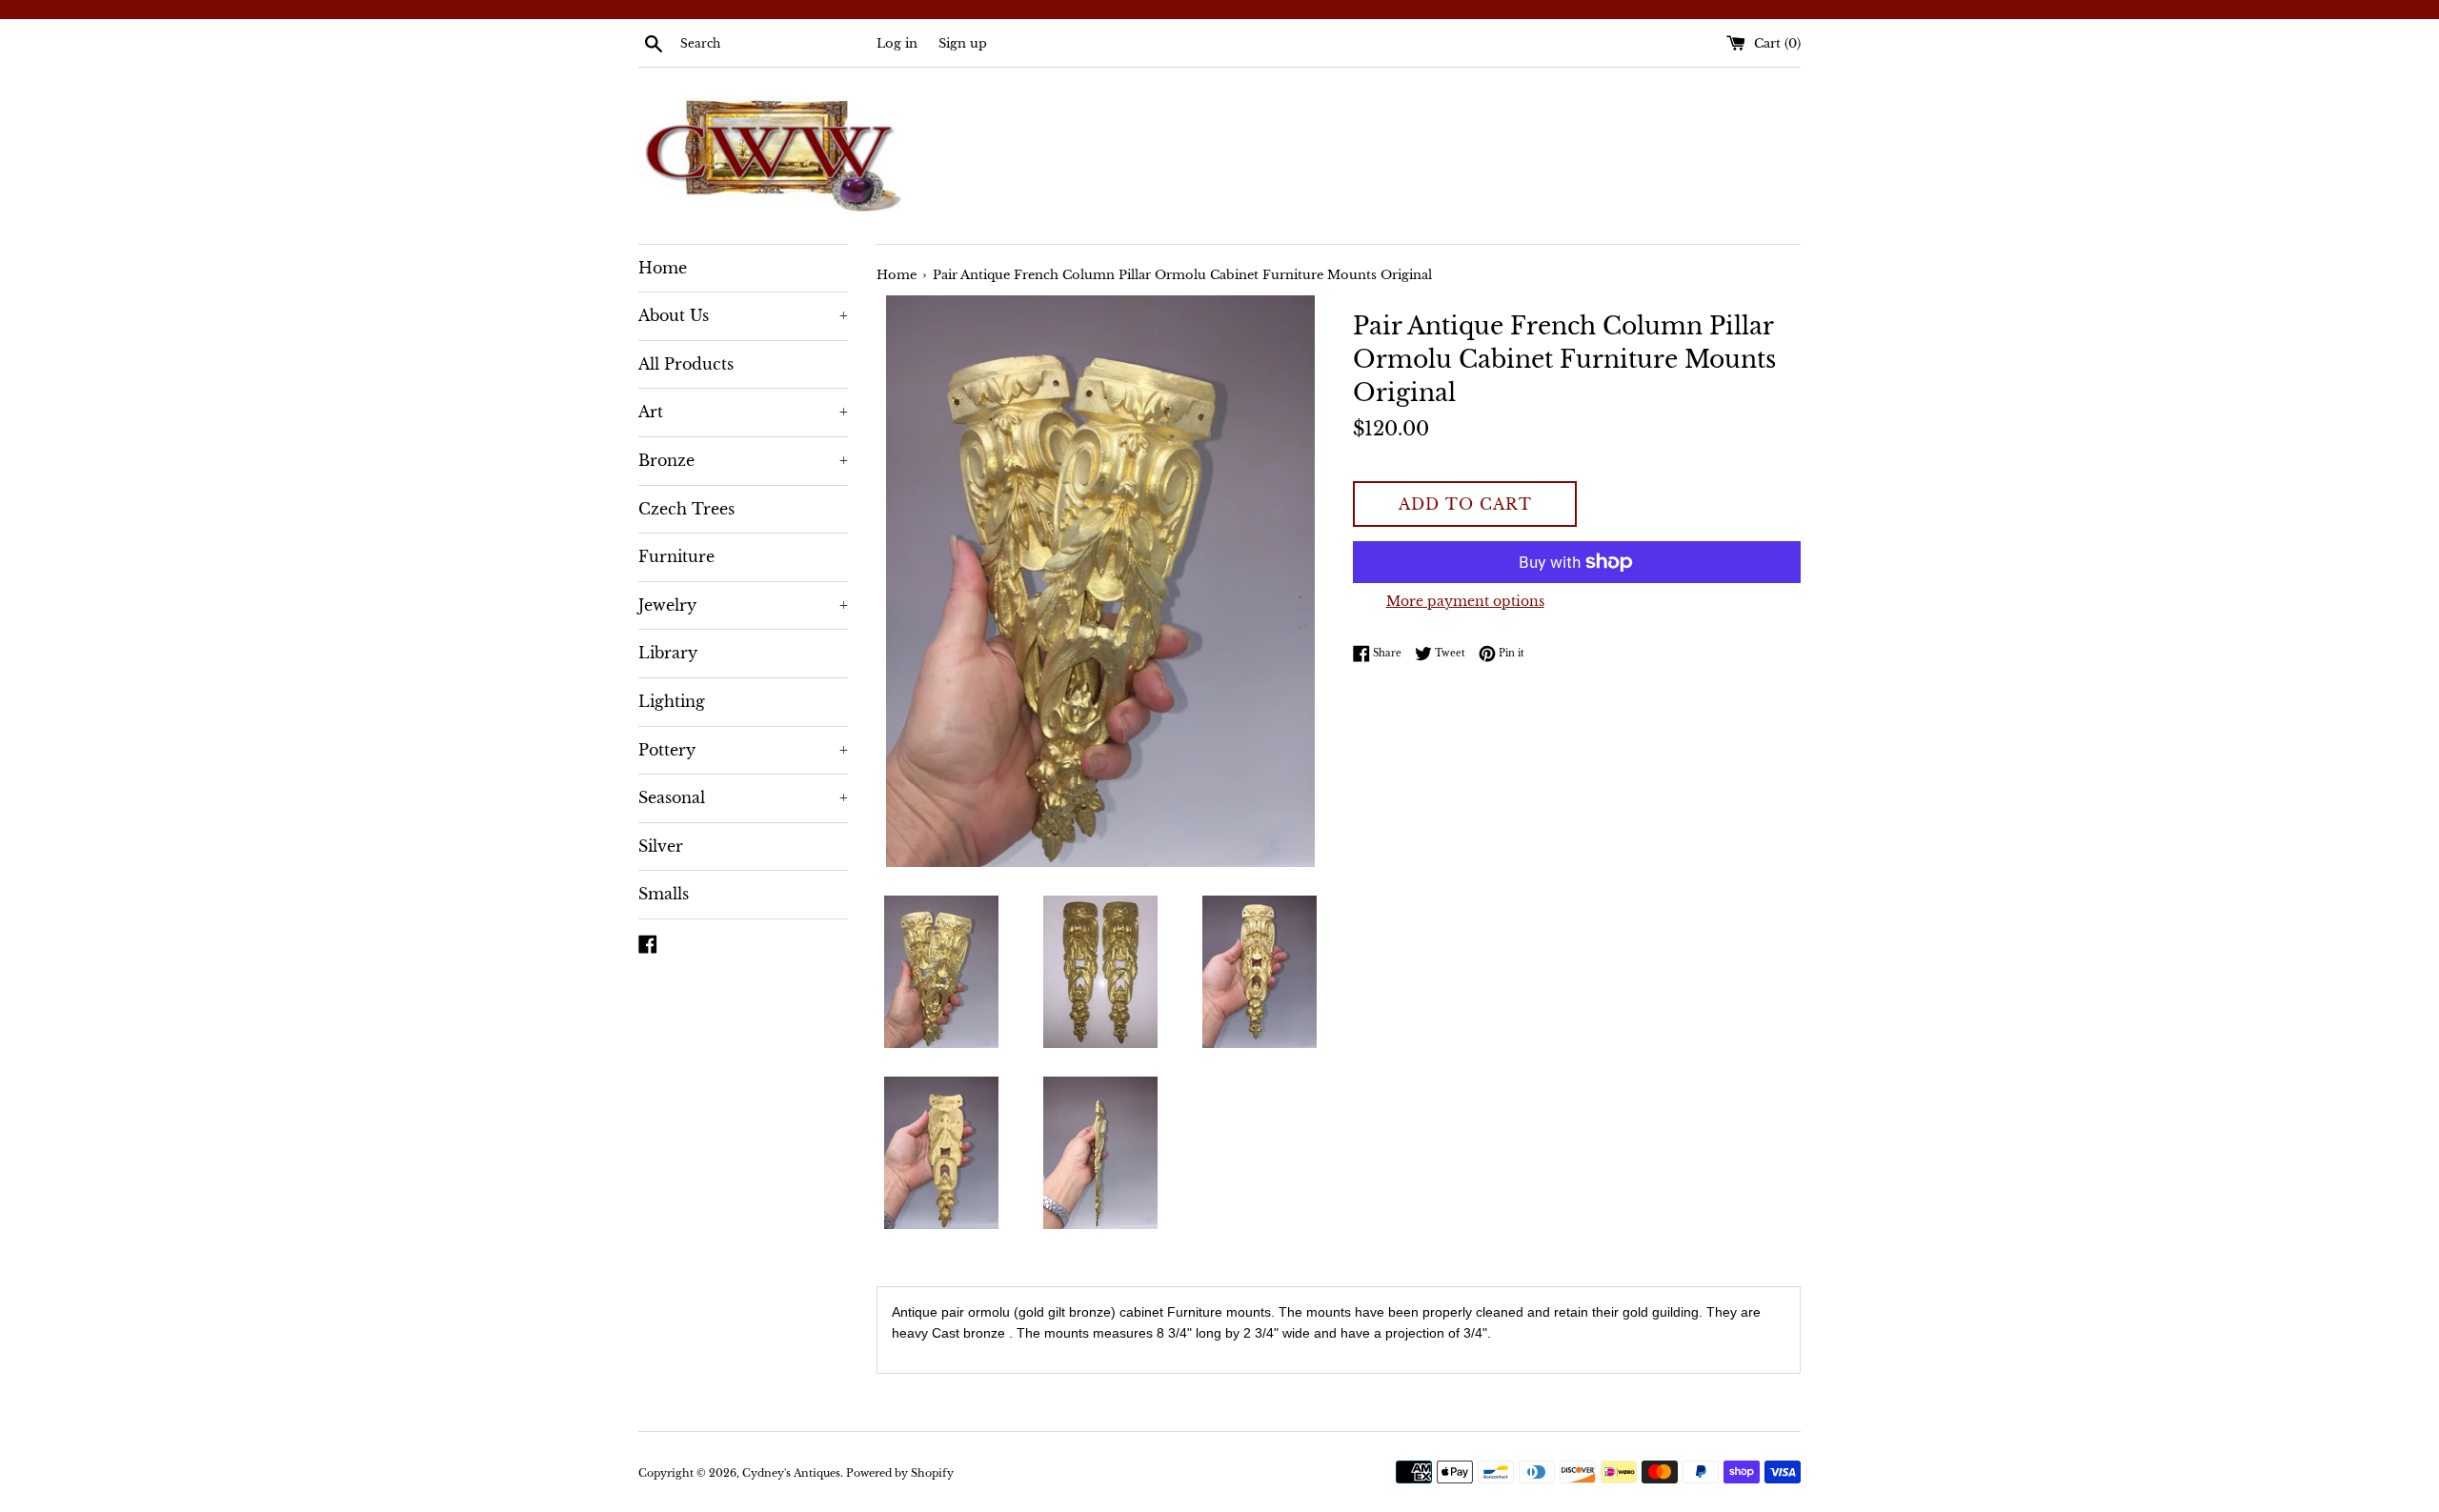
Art (743, 412)
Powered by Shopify (900, 1473)
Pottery (743, 750)
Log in (897, 43)
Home (663, 268)
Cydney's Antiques (791, 1473)
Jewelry (743, 605)
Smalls (664, 894)
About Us (743, 315)
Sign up (963, 43)
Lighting (672, 701)
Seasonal (743, 797)
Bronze (743, 460)
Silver (661, 846)
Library (668, 653)
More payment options (1465, 601)
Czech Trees (686, 509)
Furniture (676, 556)
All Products (686, 364)
